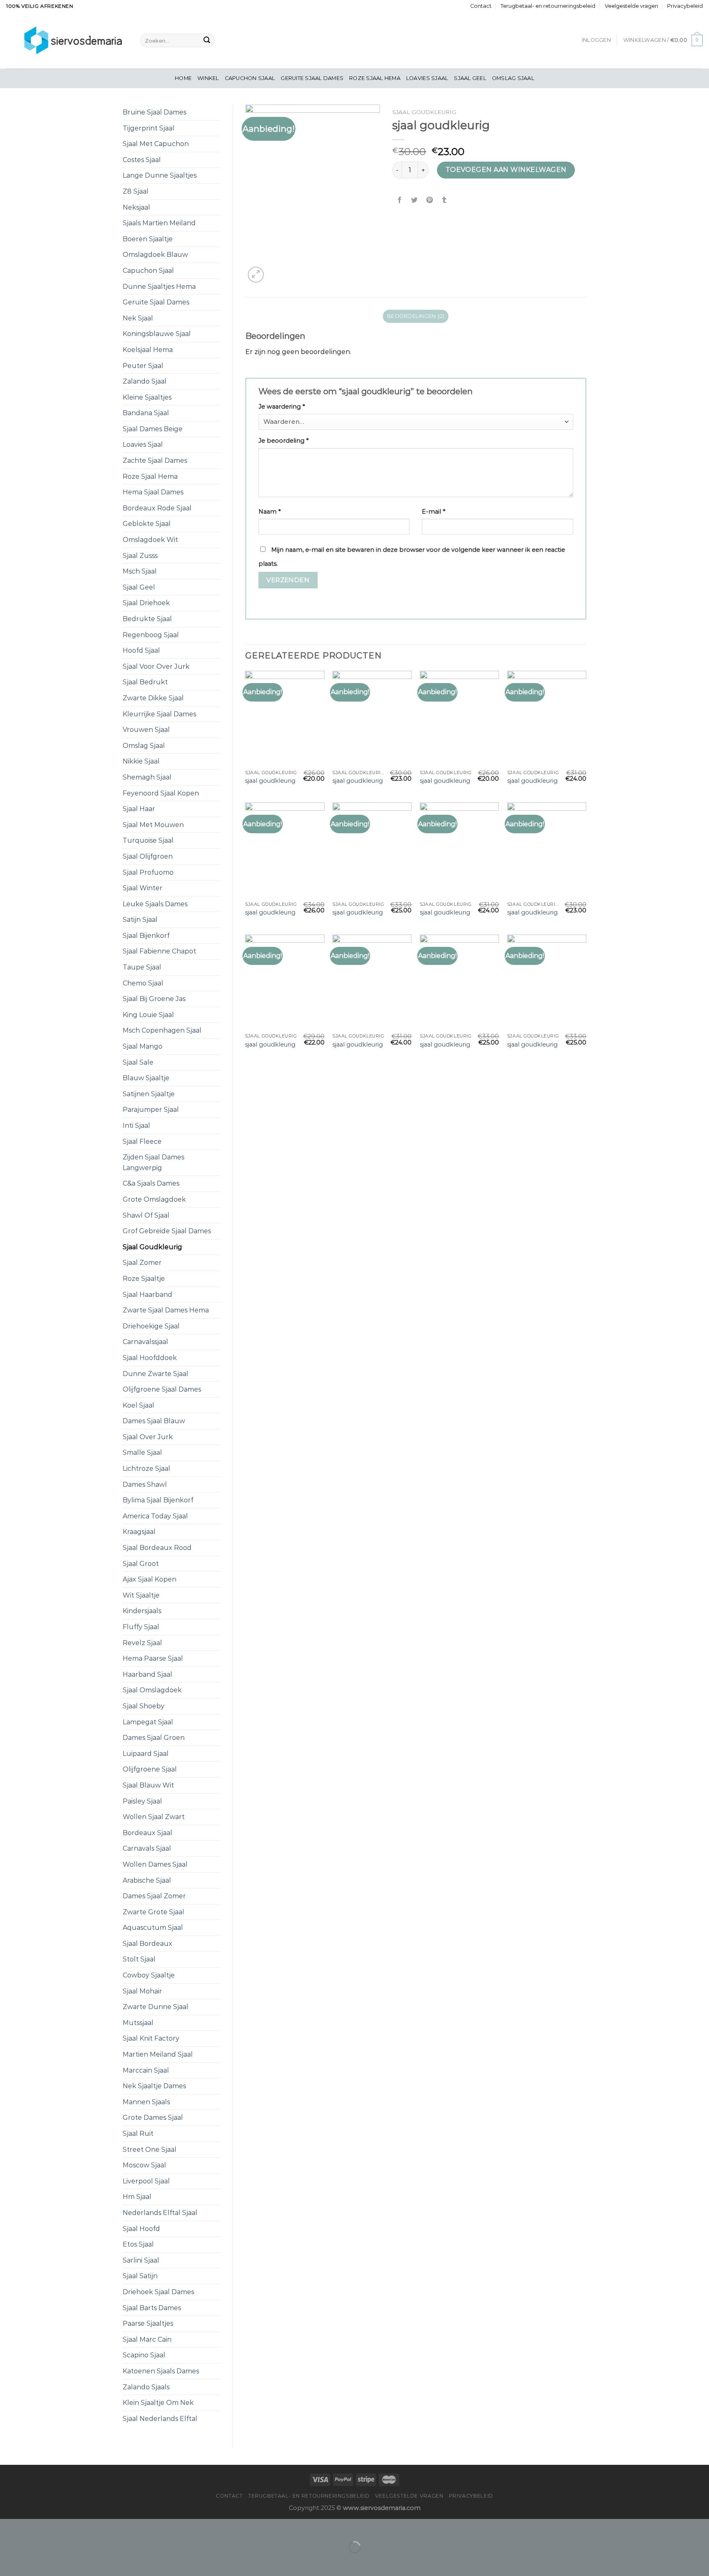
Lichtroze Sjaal (146, 1469)
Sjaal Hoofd (141, 2229)
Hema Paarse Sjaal (153, 1658)
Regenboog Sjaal (151, 635)
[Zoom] (256, 275)
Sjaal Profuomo (148, 872)
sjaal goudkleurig (270, 781)
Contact (481, 6)
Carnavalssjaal (145, 1342)
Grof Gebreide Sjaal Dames (167, 1231)
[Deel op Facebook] (400, 200)
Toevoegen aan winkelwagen (506, 170)
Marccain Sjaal (146, 2070)
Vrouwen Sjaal (146, 730)
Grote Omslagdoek (154, 1199)
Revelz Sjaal (142, 1643)
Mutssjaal (138, 2023)
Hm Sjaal (137, 2197)
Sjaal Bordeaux (148, 1944)
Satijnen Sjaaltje (149, 1094)
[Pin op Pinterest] (429, 200)
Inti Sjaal (136, 1126)
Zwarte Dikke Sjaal (153, 698)
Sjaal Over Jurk (148, 1437)
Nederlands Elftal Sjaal (160, 2213)
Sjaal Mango (143, 1046)
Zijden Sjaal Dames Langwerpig (153, 1162)
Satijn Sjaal (140, 920)
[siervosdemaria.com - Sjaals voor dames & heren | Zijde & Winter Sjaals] (67, 40)
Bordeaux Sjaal (148, 1833)
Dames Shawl (145, 1485)
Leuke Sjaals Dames (155, 904)
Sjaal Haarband (148, 1295)
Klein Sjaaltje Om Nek (158, 2403)
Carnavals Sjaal (147, 1848)
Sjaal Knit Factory (151, 2038)
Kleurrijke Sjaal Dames (159, 714)
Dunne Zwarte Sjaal (156, 1374)
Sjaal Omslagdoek (152, 1690)
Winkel (208, 78)
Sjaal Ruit (138, 2134)
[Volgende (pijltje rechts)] (32, 2561)
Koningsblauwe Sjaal (157, 334)
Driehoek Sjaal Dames (158, 2292)
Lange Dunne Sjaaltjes (160, 175)
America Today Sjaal (155, 1516)
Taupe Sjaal (142, 967)
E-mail (433, 512)
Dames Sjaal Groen (154, 1738)
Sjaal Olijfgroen (148, 856)
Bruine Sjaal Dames (154, 112)
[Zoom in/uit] (32, 2527)
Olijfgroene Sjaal (150, 1769)
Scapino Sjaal (144, 2355)
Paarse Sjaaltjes (148, 2323)
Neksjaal (136, 207)
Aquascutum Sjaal (153, 1928)
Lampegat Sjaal (148, 1722)
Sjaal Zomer (142, 1263)
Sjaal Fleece (142, 1142)
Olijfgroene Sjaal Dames (162, 1389)
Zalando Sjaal (145, 381)
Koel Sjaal (138, 1405)
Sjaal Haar (139, 809)
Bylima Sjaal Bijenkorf (158, 1500)
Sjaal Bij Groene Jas (154, 999)
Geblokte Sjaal (147, 524)
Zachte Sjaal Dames (155, 461)
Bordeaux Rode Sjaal (157, 508)
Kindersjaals (142, 1611)
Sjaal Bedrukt (145, 682)
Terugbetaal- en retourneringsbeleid (548, 6)
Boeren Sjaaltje (148, 239)
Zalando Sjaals (146, 2387)
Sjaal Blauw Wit (148, 1785)
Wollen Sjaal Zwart (154, 1817)
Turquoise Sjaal (148, 840)
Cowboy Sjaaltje (149, 1975)
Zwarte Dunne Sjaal (156, 2007)
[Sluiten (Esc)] (8, 2527)
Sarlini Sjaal (141, 2260)
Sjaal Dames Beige (153, 429)
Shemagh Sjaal (147, 777)
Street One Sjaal (150, 2150)
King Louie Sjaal (148, 1015)
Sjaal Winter (143, 888)
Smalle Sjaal (142, 1453)
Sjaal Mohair (142, 1991)
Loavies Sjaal (427, 78)
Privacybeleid (685, 6)
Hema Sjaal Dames (153, 492)
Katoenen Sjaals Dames (161, 2371)
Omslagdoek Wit (150, 540)
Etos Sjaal (138, 2244)
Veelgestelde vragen (631, 6)
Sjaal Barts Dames (152, 2308)
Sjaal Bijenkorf (146, 936)
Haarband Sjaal (148, 1674)
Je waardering (282, 407)
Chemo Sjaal (143, 983)
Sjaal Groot (141, 1564)
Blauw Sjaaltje (146, 1078)
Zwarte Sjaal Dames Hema (166, 1310)
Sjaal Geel (470, 78)
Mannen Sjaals (146, 2102)
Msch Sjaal (140, 571)
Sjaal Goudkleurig (152, 1247)
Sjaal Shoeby (144, 1706)
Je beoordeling (284, 441)
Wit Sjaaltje (141, 1595)
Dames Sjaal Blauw (154, 1421)
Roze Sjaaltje (144, 1279)
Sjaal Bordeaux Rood (157, 1548)
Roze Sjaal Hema (375, 78)
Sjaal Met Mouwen (153, 825)
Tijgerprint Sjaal (149, 128)
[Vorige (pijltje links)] (8, 2561)
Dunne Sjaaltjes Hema (159, 287)
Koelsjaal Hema (148, 350)
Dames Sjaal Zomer (154, 1896)
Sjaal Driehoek (146, 603)
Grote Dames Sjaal (153, 2118)
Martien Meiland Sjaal (158, 2054)
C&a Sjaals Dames (151, 1183)
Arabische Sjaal (147, 1880)
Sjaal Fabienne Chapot (159, 951)
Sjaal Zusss (140, 556)
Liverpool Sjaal (146, 2181)
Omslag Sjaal (513, 78)
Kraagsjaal (139, 1532)
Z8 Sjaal (136, 191)
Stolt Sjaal (139, 1959)
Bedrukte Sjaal (147, 619)
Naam (270, 512)
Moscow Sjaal (144, 2165)
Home (183, 78)
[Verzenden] (207, 41)
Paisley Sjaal (142, 1801)
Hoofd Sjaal (141, 650)
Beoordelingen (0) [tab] (416, 316)
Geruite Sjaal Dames (312, 78)
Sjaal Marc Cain (147, 2339)
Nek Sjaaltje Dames (154, 2086)
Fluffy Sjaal (141, 1627)
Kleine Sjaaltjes (147, 397)
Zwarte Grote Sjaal (153, 1912)
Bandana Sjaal (146, 413)
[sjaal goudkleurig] (285, 718)
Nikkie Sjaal (141, 761)
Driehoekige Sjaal (151, 1326)
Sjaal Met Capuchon (156, 144)
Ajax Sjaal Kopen (150, 1579)
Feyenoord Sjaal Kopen (161, 793)
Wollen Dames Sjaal (155, 1864)
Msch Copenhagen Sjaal (162, 1030)
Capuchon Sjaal (250, 78)
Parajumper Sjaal (151, 1110)
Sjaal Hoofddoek (150, 1358)
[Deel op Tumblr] (444, 200)
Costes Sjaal (142, 160)
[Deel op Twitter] (415, 200)
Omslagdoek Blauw (155, 255)
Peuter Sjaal (143, 366)
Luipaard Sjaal (146, 1754)
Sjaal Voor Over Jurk (156, 666)
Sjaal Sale (138, 1062)
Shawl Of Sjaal (146, 1215)
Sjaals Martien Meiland (159, 223)
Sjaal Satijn (140, 2276)
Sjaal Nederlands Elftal (160, 2419)
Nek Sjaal (138, 318)
